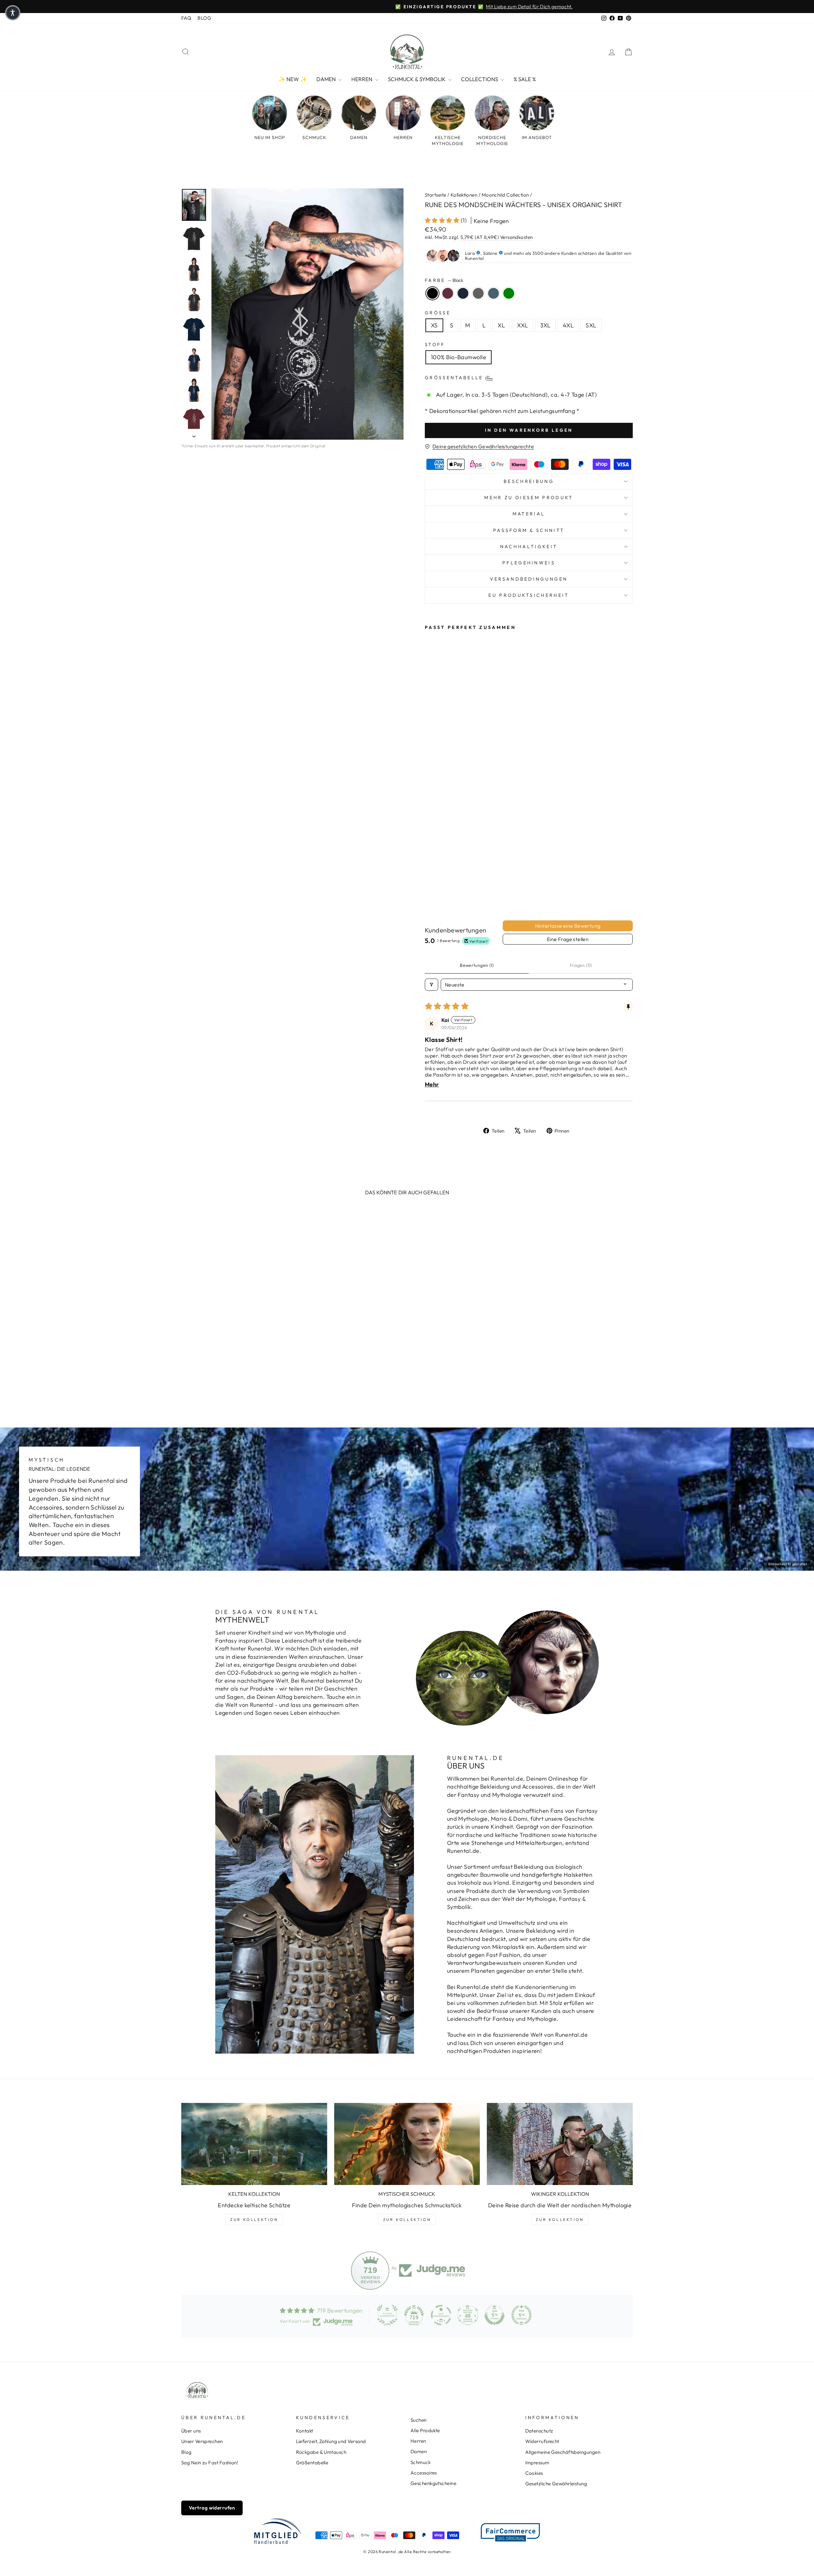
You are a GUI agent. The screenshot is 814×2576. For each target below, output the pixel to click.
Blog (186, 2452)
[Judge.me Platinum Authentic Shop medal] (387, 2315)
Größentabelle (312, 2463)
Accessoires (424, 2473)
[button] (443, 220)
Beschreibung (529, 481)
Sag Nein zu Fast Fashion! (210, 2463)
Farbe (444, 280)
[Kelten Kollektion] (254, 2144)
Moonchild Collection (505, 195)
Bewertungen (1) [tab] (477, 965)
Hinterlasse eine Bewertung (568, 926)
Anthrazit (478, 293)
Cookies (534, 2473)
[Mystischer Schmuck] (407, 2144)
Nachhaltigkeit (529, 547)
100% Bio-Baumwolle (459, 357)
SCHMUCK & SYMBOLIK (417, 79)
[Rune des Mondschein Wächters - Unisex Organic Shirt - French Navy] (446, 878)
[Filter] (431, 985)
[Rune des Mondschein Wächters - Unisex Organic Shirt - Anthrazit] (455, 878)
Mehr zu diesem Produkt (529, 498)
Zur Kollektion (254, 2220)
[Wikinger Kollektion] (560, 2144)
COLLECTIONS (480, 79)
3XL (545, 325)
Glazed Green (509, 293)
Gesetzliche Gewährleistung (556, 2484)
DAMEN (327, 79)
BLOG (204, 18)
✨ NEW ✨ (293, 79)
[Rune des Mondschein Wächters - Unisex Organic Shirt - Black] (429, 878)
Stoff (435, 345)
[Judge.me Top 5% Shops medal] (494, 2315)
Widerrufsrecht (542, 2441)
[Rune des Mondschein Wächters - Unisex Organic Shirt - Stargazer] (429, 885)
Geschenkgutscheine (433, 2483)
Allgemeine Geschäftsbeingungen (563, 2452)
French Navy (463, 293)
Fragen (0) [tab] (581, 965)
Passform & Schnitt (529, 530)
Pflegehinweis (529, 563)
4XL (568, 325)
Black (432, 293)
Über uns (191, 2431)
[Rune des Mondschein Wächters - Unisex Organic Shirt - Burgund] (438, 878)
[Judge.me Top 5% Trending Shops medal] (521, 2315)
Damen (419, 2451)
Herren (418, 2441)
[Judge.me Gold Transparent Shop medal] (441, 2315)
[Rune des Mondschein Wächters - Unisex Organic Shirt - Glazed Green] (438, 885)
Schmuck (421, 2462)
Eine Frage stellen (568, 939)
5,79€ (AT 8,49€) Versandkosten (497, 237)
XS (434, 325)
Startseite (436, 195)
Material (529, 514)
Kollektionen (464, 195)
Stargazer (493, 293)
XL (501, 325)
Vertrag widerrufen (212, 2508)
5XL (591, 325)
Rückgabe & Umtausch (321, 2452)
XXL (522, 325)
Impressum (537, 2463)
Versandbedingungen (529, 579)
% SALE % (525, 79)
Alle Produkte (425, 2430)
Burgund (448, 293)
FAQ (186, 18)
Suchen (419, 2420)
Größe (438, 313)
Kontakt (305, 2431)
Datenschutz (539, 2431)
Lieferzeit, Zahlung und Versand (331, 2441)
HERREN (362, 79)
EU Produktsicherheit (529, 595)
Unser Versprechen (202, 2441)
